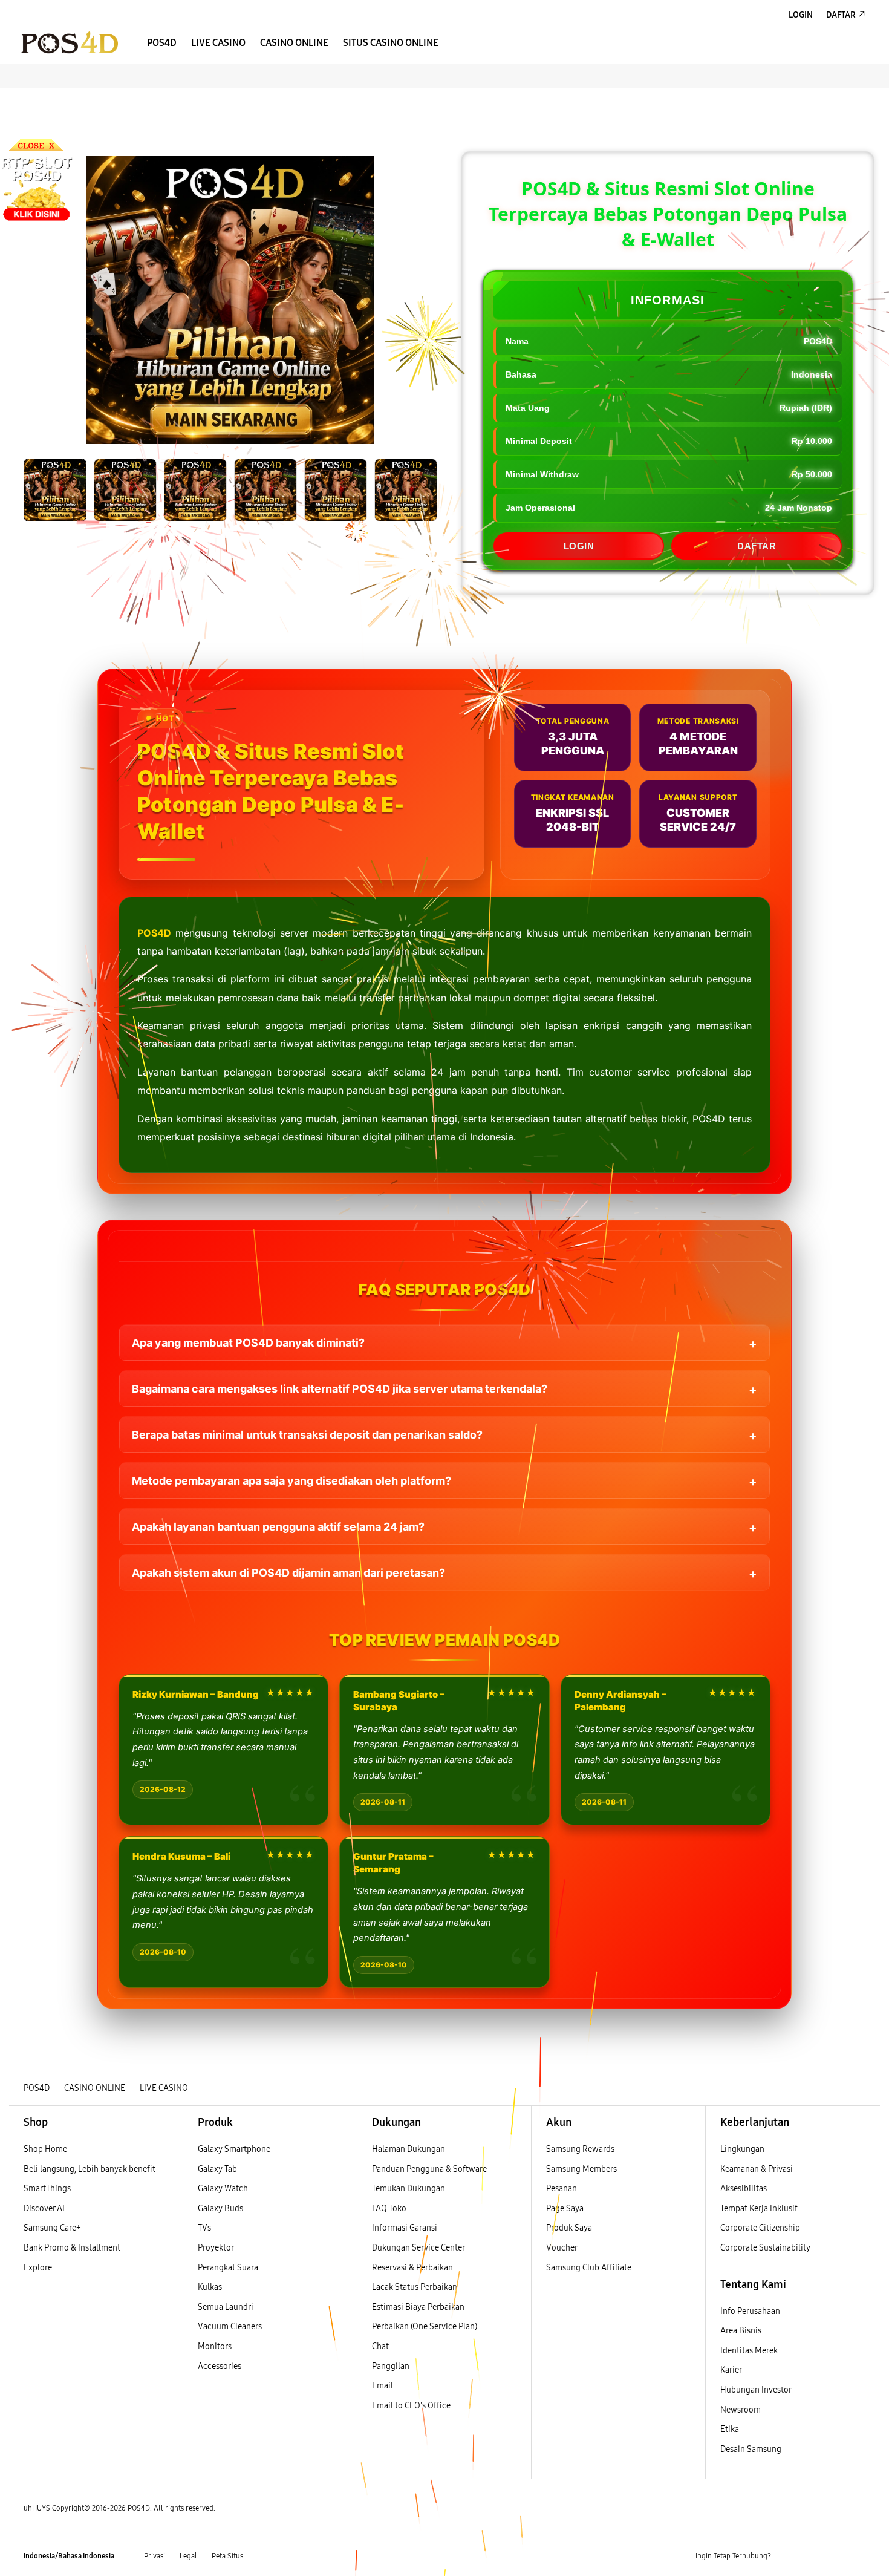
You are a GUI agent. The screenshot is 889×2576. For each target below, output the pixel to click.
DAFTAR (757, 546)
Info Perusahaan (750, 2311)
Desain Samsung (752, 2449)
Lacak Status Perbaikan (415, 2287)
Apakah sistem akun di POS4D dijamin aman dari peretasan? (288, 1573)
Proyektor (216, 2248)
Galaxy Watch (223, 2189)
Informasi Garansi (405, 2228)
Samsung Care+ (52, 2228)
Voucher (562, 2248)
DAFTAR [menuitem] (841, 15)
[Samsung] (70, 42)
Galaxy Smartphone (234, 2149)
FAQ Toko (389, 2208)
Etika (730, 2429)
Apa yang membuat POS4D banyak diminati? (248, 1343)
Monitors (215, 2346)
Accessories (220, 2366)
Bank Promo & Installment (72, 2248)
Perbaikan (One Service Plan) (425, 2326)
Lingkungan (742, 2149)
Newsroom (741, 2410)
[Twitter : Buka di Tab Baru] (811, 2557)
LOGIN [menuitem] (801, 15)
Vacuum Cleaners (230, 2326)
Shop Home (45, 2149)
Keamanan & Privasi (757, 2169)
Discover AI (44, 2208)
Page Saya (565, 2208)
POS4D (154, 933)
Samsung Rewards (580, 2149)
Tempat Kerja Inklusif (759, 2208)
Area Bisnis (741, 2331)
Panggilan (391, 2366)
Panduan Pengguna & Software (429, 2169)
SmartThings (47, 2189)
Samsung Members (581, 2169)
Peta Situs (227, 2556)
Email (383, 2386)
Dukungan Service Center (418, 2248)
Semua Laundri (226, 2307)
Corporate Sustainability (766, 2248)
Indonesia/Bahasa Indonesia (69, 2556)
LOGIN (579, 546)
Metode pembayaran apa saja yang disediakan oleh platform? (291, 1481)
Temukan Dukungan (409, 2189)
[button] (19, 100)
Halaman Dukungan (409, 2149)
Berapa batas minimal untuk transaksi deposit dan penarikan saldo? (307, 1435)
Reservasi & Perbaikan (412, 2268)
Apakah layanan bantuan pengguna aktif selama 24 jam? (278, 1527)
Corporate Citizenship (761, 2228)
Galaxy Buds (220, 2208)
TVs (204, 2228)
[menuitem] (162, 43)
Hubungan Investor (757, 2390)
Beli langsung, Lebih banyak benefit (90, 2169)
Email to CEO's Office (412, 2406)
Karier (731, 2370)
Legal (188, 2556)
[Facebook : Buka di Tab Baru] (787, 2557)
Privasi (155, 2556)
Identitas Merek (749, 2351)
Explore (38, 2268)
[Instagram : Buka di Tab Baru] (835, 2557)
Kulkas (210, 2287)
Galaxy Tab (217, 2169)
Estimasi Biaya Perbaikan (418, 2307)
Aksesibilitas (744, 2189)
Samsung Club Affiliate (589, 2268)
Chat (380, 2346)
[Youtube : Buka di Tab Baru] (858, 2557)
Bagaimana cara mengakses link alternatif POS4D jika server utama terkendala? (340, 1389)
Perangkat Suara (228, 2268)
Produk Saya (569, 2228)
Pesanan (562, 2189)
